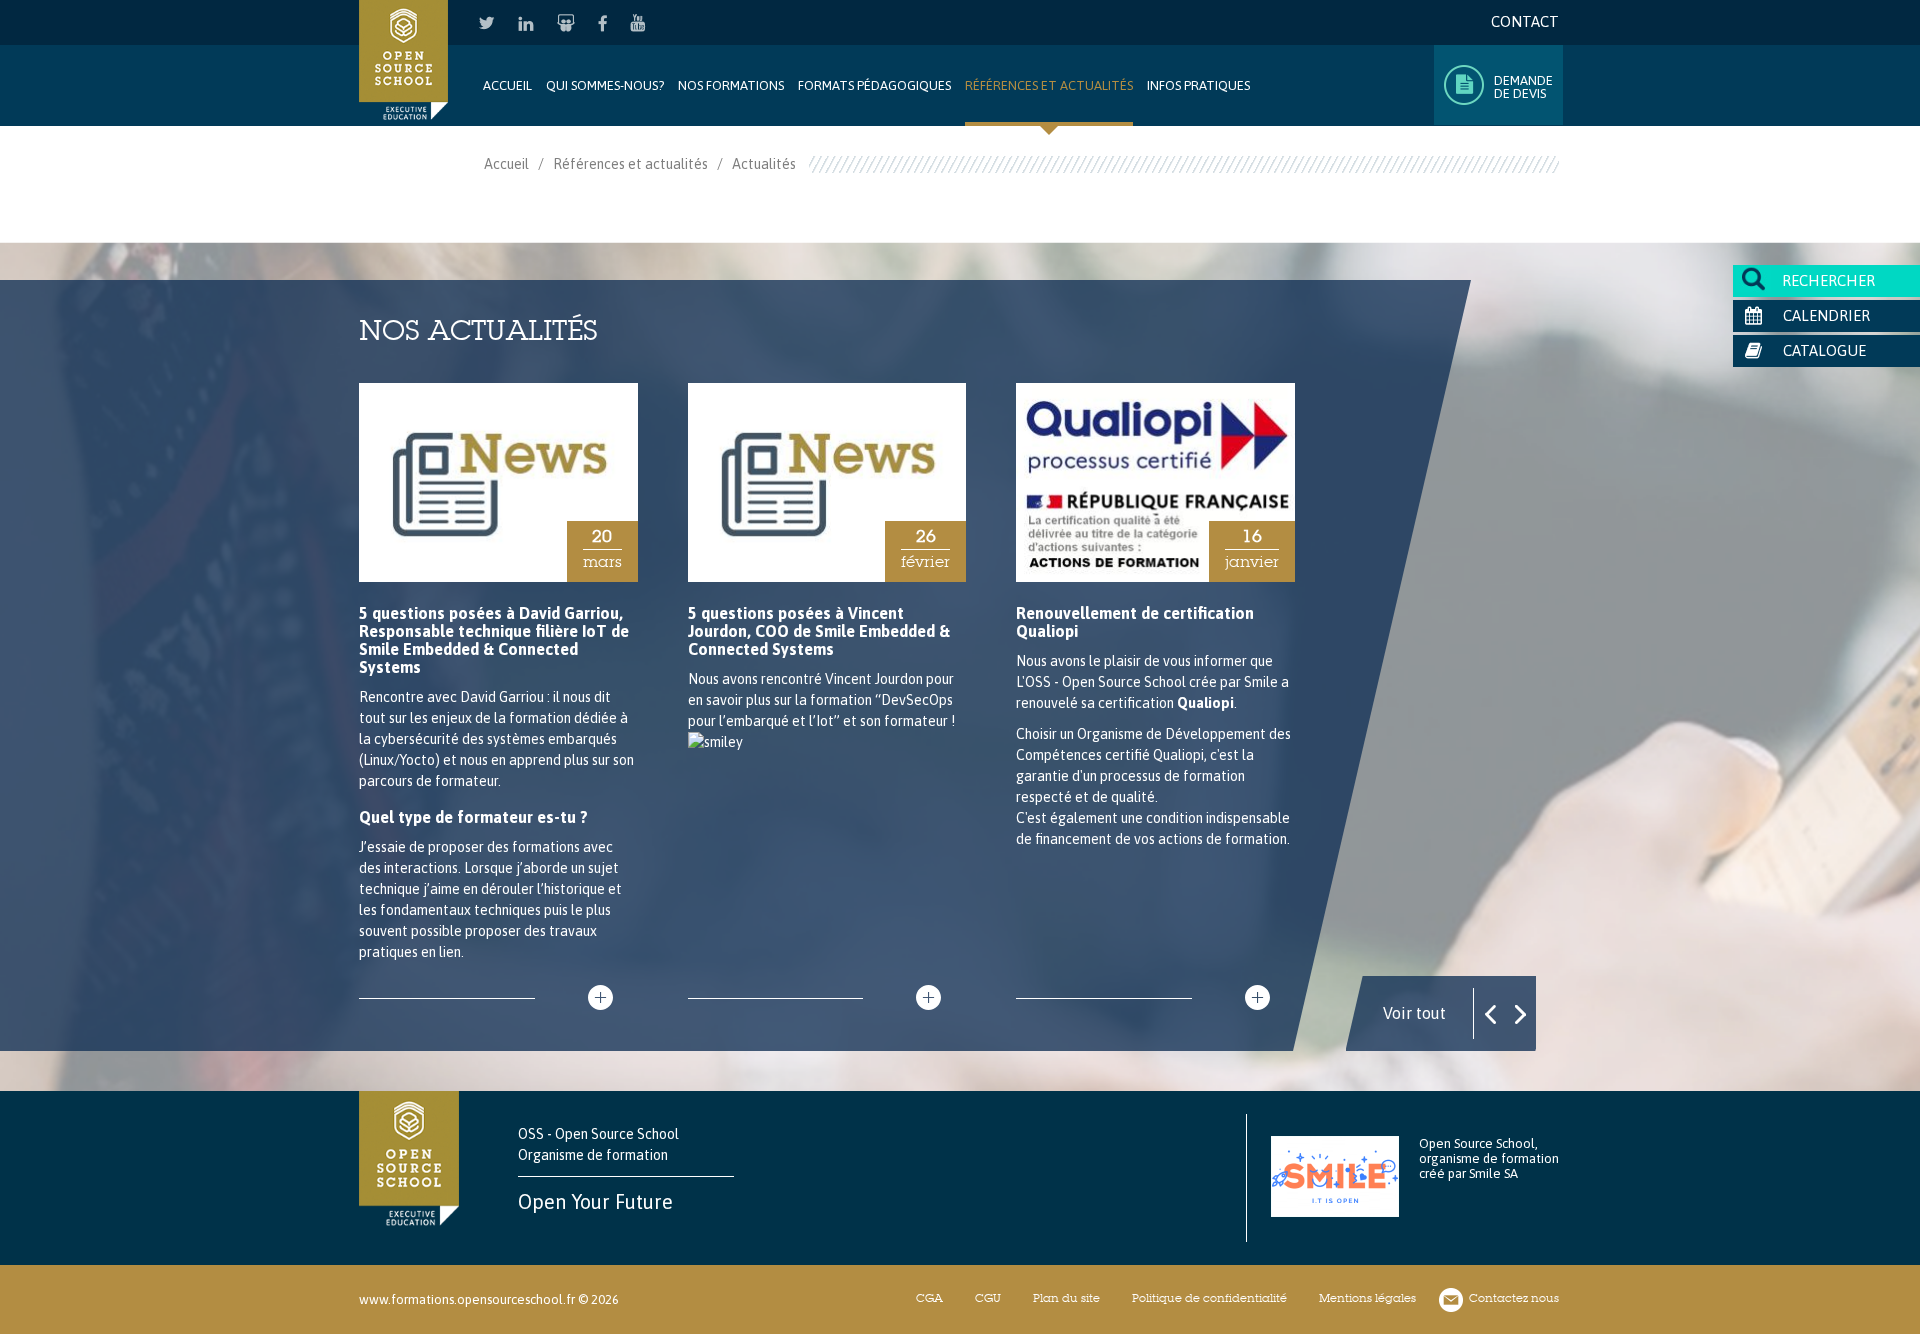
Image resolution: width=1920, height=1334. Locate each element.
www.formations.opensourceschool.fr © (473, 1299)
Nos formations (731, 85)
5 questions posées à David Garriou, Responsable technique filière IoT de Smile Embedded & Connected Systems (494, 640)
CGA (929, 1298)
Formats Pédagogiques (874, 85)
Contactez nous (1514, 1298)
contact (1525, 21)
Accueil (507, 85)
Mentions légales (1367, 1298)
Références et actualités (630, 164)
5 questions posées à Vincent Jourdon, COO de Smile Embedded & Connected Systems (819, 631)
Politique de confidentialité (1209, 1298)
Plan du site (1066, 1298)
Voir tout (1414, 1013)
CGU (988, 1298)
